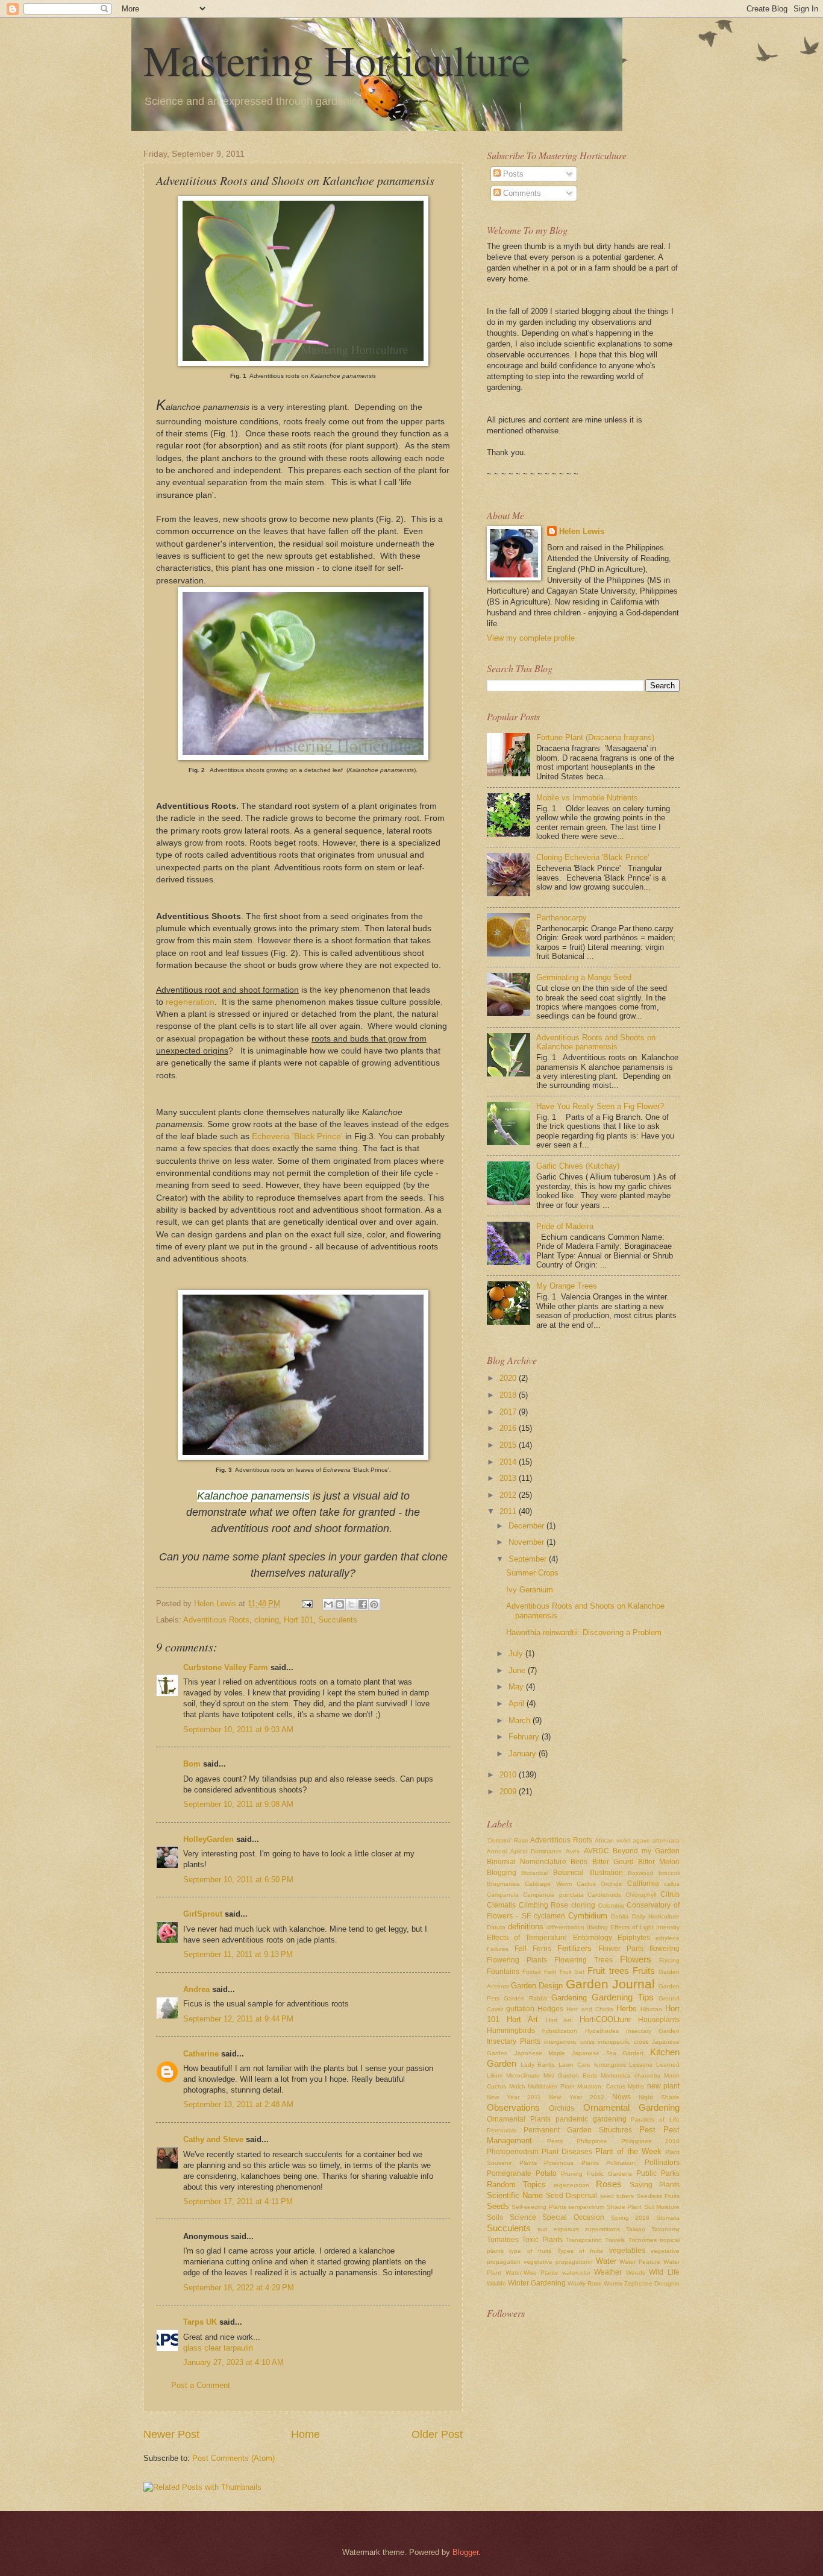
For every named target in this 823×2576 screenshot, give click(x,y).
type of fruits (530, 2251)
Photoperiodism (513, 2152)
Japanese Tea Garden (608, 2053)
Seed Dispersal (571, 2196)
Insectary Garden (653, 2031)
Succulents (338, 1620)
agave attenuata (656, 1840)
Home (305, 2434)
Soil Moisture (662, 2207)
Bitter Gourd (613, 1862)
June (518, 1670)
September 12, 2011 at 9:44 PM (238, 2019)
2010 (509, 1775)
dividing (597, 1927)
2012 (509, 1495)
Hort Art (522, 2019)
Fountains (503, 1971)
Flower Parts (621, 1949)
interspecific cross (623, 2042)
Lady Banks (538, 2065)
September (529, 1559)
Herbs (627, 2009)
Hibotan (651, 2009)
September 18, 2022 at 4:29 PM (239, 2288)
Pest (647, 2130)
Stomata (668, 2218)
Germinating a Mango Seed (584, 977)
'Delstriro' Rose (508, 1840)
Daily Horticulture (656, 1916)
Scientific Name (515, 2195)
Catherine (201, 2054)
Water (606, 2261)
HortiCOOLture (605, 2019)
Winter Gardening (537, 2283)
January (524, 1754)
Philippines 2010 (651, 2141)
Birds (579, 1862)
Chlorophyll (641, 1895)
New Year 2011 (514, 2097)
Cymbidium (588, 1916)
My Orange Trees (567, 1286)
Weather (608, 2272)
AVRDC (596, 1851)
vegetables (627, 2251)
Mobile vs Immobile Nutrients (587, 798)
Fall (521, 1949)
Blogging (502, 1873)
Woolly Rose (585, 2283)
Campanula (503, 1895)
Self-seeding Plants (539, 2207)
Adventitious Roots (216, 1620)
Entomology (593, 1938)
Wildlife (496, 2283)
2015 (509, 1445)
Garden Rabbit (525, 1998)
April (518, 1704)
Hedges (550, 2009)
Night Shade (659, 2097)
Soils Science (512, 2217)
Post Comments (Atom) (233, 2458)
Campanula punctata (553, 1895)
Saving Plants (655, 2185)
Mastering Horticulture (337, 60)
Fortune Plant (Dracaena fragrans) (595, 737)
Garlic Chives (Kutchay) (578, 1166)
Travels (615, 2240)
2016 (509, 1428)
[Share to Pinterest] (374, 1604)
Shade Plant (624, 2207)
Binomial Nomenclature (527, 1862)
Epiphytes (634, 1938)
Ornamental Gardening (631, 2107)
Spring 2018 (631, 2218)
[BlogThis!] (340, 1604)
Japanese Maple (540, 2053)
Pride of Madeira (565, 1226)
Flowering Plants (517, 1960)
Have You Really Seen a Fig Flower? (600, 1106)
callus (672, 1884)
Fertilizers (574, 1948)
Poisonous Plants (571, 2163)
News (621, 2097)
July (517, 1654)
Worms (613, 2283)
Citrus (670, 1894)
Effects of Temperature (527, 1938)
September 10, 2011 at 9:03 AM (238, 1729)
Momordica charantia (631, 2075)
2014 (509, 1462)
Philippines (592, 2141)
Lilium (495, 2075)
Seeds (498, 2206)
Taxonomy (665, 2229)
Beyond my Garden (646, 1851)
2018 (509, 1395)
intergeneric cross (569, 2042)
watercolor (576, 2273)
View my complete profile (531, 638)
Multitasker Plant (551, 2086)
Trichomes (643, 2240)
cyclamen (549, 1916)
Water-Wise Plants (532, 2273)
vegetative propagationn (558, 2262)
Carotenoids (604, 1895)
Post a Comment (201, 2385)
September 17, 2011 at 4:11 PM (238, 2201)
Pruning (572, 2174)
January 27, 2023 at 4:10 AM (233, 2362)
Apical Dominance (536, 1851)
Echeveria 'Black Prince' (297, 1136)
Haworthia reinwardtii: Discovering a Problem (584, 1632)
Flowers (636, 1959)
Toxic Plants (542, 2240)
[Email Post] (307, 1604)
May (517, 1687)
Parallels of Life (655, 2119)
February (525, 1737)
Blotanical (535, 1873)
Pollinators (662, 2163)
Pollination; (621, 2163)
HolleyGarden (208, 1839)
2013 (509, 1478)
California (643, 1883)
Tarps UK (200, 2322)
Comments (521, 193)
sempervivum (586, 2207)
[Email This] (328, 1604)
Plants (528, 2163)
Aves (573, 1851)
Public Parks (658, 2173)
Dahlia (620, 1916)
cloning (267, 1620)
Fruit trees (608, 1971)
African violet (613, 1840)
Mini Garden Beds (570, 2075)
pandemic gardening (591, 2119)
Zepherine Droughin (652, 2283)
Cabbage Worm (548, 1884)
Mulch (517, 2086)
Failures (498, 1949)
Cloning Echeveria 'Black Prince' (593, 857)
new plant (664, 2086)
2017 (509, 1412)
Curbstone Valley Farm (226, 1667)
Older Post (437, 2434)
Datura (496, 1927)
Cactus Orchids (599, 1884)
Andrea (196, 1989)
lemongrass (610, 2065)
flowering (665, 1949)
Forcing (669, 1960)
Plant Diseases (567, 2152)
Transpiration (584, 2240)
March (521, 1720)
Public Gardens (609, 2174)
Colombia (611, 1905)
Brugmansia (503, 1884)
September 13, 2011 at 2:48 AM (238, 2104)
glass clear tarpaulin (218, 2348)
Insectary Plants (514, 2041)
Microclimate (523, 2075)
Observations (513, 2107)
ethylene (668, 1938)
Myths (636, 2086)
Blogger (465, 2552)
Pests (555, 2141)
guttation (520, 2009)
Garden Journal (610, 1984)
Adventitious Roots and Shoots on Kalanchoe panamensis (596, 1042)
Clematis (501, 1905)
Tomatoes (503, 2240)
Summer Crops (532, 1573)
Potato (546, 2173)
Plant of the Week (628, 2151)
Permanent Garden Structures (578, 2130)
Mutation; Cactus (601, 2086)
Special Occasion (573, 2217)
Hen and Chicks (590, 2009)
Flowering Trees (584, 1960)
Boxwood (641, 1873)
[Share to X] (351, 1604)
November (527, 1542)
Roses (609, 2184)
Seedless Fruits (658, 2196)
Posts (512, 174)
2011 (509, 1511)
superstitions (602, 2229)
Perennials (502, 2130)
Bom (192, 1764)
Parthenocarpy (562, 918)
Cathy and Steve (213, 2139)
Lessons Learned (654, 2065)
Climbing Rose (544, 1905)
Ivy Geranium (530, 1590)
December (527, 1526)
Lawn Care (574, 2065)
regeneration (190, 1002)
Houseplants (659, 2020)
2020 (509, 1378)
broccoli (669, 1873)
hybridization (560, 2031)
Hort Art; (559, 2020)
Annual (497, 1851)
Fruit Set (572, 1972)
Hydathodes (602, 2031)
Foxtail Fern (539, 1972)
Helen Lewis (582, 531)
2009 (509, 1792)
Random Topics (516, 2185)
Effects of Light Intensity (645, 1927)
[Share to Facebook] (363, 1604)
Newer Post (171, 2434)
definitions (526, 1927)
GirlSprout (203, 1914)
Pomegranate (509, 2173)
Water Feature (640, 2262)
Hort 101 (299, 1620)
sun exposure (559, 2229)
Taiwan (636, 2229)
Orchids (562, 2108)
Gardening (569, 1998)
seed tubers (617, 2196)
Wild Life (664, 2272)
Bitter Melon (659, 1862)
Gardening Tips (623, 1997)
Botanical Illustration (588, 1873)
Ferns (542, 1949)
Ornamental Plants (519, 2119)
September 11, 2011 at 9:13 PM (238, 1954)
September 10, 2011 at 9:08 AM (238, 1804)
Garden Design (537, 1986)
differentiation (565, 1927)
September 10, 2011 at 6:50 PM (238, 1880)
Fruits (644, 1971)
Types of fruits (580, 2251)
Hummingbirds (511, 2031)
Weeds (636, 2273)
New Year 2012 (576, 2097)
